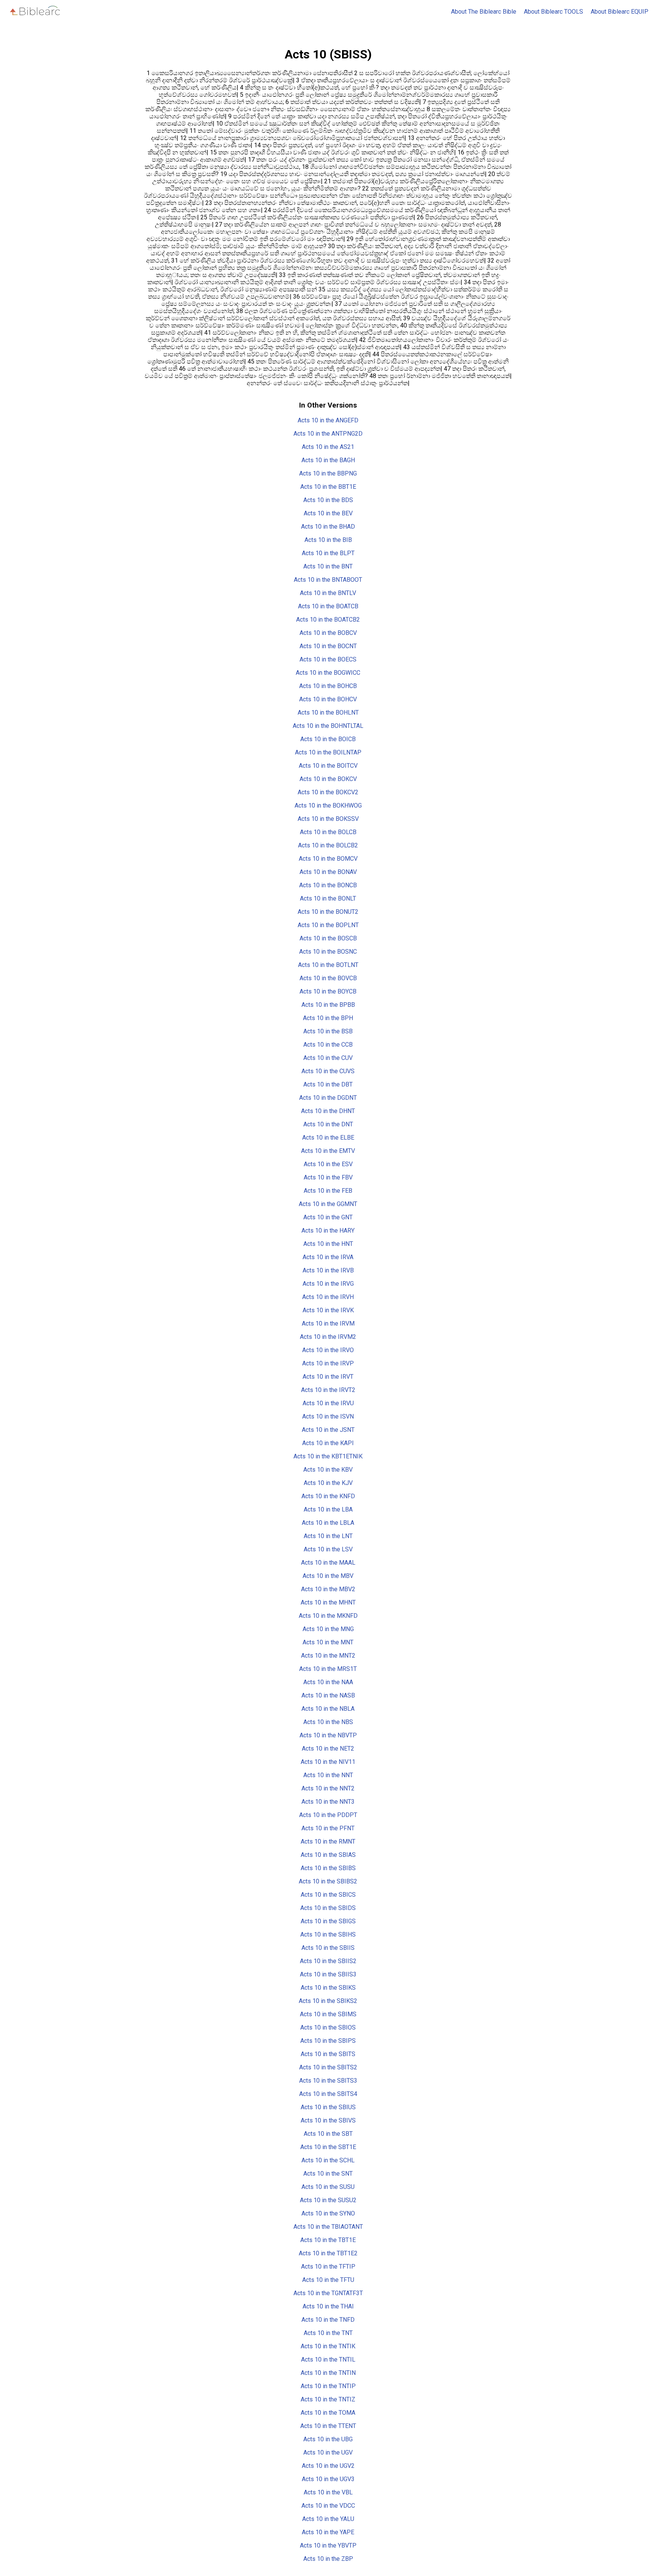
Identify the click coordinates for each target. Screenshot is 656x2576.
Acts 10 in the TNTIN (328, 2373)
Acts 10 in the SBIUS (328, 2107)
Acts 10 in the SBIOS (328, 2027)
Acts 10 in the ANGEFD (328, 420)
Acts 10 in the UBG (328, 2439)
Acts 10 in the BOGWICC (328, 673)
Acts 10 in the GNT (328, 1217)
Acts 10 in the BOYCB (328, 991)
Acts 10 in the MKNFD (328, 1616)
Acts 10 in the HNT (328, 1244)
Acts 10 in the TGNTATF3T (328, 2293)
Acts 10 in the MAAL (328, 1563)
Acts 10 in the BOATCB (328, 606)
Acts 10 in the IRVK (328, 1310)
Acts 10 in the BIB (328, 540)
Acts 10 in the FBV (328, 1177)
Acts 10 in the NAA (328, 1682)
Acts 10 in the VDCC (328, 2506)
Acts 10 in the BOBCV (328, 633)
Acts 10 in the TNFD (328, 2320)
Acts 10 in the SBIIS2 (328, 1961)
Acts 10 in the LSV (328, 1549)
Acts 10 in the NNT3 (328, 1802)
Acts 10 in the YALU (328, 2519)
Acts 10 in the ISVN (328, 1416)
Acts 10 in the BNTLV (328, 593)
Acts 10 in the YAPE (328, 2532)
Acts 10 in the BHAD (328, 527)
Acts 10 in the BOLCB (328, 832)
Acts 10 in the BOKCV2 (328, 792)
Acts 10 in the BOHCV (328, 699)
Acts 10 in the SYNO (328, 2213)
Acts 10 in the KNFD (328, 1496)
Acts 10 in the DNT (328, 1124)
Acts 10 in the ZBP (328, 2559)
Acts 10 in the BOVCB (328, 978)
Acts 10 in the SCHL (328, 2160)
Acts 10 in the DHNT (328, 1111)
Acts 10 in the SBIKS (328, 1988)
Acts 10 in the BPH (328, 1018)
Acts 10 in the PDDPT (328, 1815)
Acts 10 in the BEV (328, 513)
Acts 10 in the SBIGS (328, 1921)
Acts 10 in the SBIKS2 (328, 2001)
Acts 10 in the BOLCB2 (328, 845)
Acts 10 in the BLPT (328, 553)
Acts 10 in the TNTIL (328, 2359)
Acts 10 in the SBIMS (328, 2014)
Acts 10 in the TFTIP (328, 2267)
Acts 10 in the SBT (328, 2134)
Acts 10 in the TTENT (328, 2426)
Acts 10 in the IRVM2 (328, 1337)
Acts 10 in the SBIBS (328, 1868)
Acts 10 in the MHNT (328, 1602)
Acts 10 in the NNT (328, 1775)
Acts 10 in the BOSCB (328, 938)
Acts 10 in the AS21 (328, 447)
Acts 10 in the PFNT (328, 1828)
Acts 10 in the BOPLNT (328, 925)
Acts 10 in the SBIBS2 (328, 1881)
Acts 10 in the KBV (328, 1470)
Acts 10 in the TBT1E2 (328, 2253)
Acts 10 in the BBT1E (328, 487)
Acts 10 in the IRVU (328, 1403)
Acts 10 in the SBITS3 (328, 2081)
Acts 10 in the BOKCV (328, 779)
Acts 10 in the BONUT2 (328, 912)
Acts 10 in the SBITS (328, 2054)
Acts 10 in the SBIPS (328, 2041)
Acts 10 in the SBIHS (328, 1934)
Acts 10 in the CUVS (328, 1071)
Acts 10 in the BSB (328, 1031)
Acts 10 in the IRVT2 (328, 1390)
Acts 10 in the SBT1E (328, 2147)
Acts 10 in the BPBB (328, 1005)
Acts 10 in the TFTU (328, 2280)
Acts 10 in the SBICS (328, 1895)
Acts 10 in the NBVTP (328, 1735)
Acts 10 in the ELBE (328, 1138)
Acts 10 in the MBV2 (328, 1589)
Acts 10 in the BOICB (328, 739)
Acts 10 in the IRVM (328, 1323)
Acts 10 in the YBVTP (328, 2545)
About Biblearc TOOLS (553, 12)
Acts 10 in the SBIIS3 (328, 1974)
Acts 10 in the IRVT (328, 1377)
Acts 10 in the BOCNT (328, 646)
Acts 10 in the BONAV (328, 872)
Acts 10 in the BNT (328, 566)
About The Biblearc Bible (484, 12)
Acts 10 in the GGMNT (328, 1204)
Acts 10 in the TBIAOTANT (328, 2227)
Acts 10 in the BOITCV (328, 766)
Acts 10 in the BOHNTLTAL (328, 726)
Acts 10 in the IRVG (328, 1284)
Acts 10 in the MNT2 (328, 1656)
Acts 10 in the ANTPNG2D (328, 434)
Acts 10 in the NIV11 (328, 1762)
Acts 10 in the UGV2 (328, 2466)
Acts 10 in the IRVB (328, 1270)
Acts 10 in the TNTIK (328, 2346)
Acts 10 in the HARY (328, 1231)
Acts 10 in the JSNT (328, 1430)
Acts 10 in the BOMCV (328, 859)
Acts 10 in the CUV (328, 1058)
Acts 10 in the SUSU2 (328, 2200)
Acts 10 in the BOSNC (328, 952)
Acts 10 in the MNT (328, 1642)
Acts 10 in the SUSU (328, 2187)
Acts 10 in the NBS (328, 1722)
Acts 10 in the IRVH (328, 1297)
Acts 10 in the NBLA (328, 1709)
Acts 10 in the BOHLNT (328, 712)
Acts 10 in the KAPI (328, 1443)
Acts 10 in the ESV (328, 1164)
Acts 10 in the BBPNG (328, 473)
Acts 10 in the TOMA (328, 2413)
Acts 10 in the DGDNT (328, 1098)
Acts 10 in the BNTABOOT (328, 580)
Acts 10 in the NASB (328, 1695)
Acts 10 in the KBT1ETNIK (328, 1456)
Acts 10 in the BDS (328, 500)
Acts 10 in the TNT (328, 2333)
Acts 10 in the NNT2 (328, 1788)
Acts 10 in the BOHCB (328, 686)
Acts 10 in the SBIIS (328, 1948)
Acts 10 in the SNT (328, 2174)
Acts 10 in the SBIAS (328, 1855)
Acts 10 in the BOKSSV (328, 819)
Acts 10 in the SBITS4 (328, 2094)
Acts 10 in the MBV (328, 1576)
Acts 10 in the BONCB (328, 885)
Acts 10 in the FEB (328, 1191)
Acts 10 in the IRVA (328, 1257)
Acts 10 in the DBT (328, 1084)
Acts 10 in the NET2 (328, 1749)
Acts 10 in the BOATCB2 (328, 620)
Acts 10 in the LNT (328, 1536)
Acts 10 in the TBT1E (328, 2240)
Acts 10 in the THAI (328, 2306)
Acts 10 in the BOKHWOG (328, 805)
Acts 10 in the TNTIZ (328, 2399)
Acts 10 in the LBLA (328, 1523)
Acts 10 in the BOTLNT (328, 965)
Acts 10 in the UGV (328, 2452)
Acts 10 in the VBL (328, 2492)
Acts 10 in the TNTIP (328, 2386)
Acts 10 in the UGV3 (328, 2479)
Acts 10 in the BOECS (328, 659)
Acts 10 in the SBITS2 (328, 2067)
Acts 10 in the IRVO (328, 1350)
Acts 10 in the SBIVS (328, 2120)
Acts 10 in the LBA (328, 1509)
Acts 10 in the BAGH (328, 460)
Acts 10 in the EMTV (328, 1151)
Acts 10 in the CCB (328, 1045)
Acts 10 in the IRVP (328, 1363)
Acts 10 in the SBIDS (328, 1908)
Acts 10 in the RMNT (328, 1841)
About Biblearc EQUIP (620, 12)
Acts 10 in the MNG (328, 1629)
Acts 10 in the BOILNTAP (328, 752)
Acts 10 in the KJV (328, 1483)
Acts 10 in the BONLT (328, 898)
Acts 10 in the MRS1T (328, 1669)
